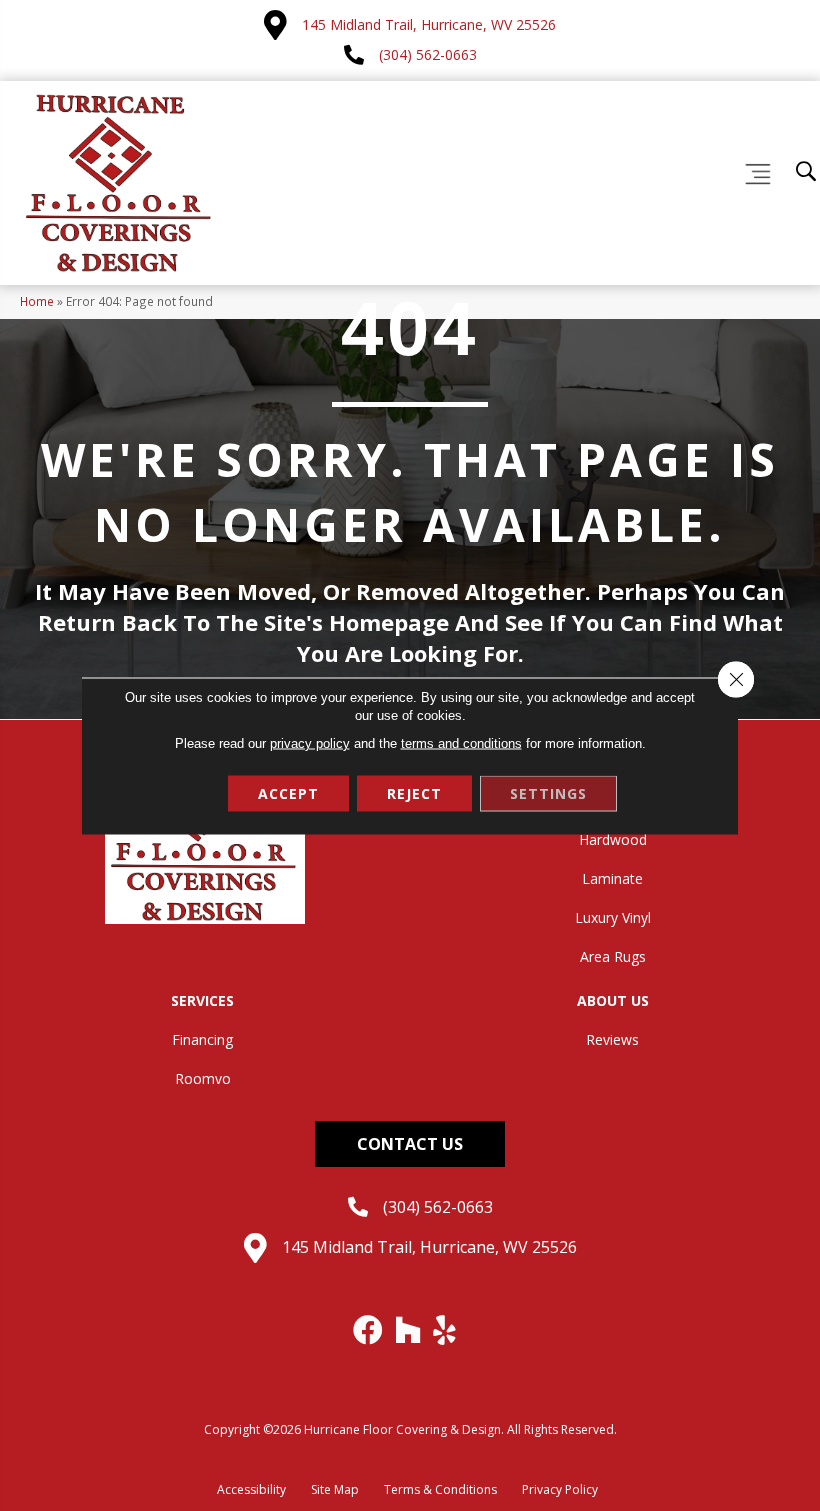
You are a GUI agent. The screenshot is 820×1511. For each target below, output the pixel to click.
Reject (414, 792)
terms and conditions (461, 742)
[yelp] (445, 1330)
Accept (288, 792)
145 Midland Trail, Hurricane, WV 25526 (429, 24)
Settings (548, 792)
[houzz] (409, 1330)
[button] (410, 1144)
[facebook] (369, 1330)
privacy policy (310, 742)
